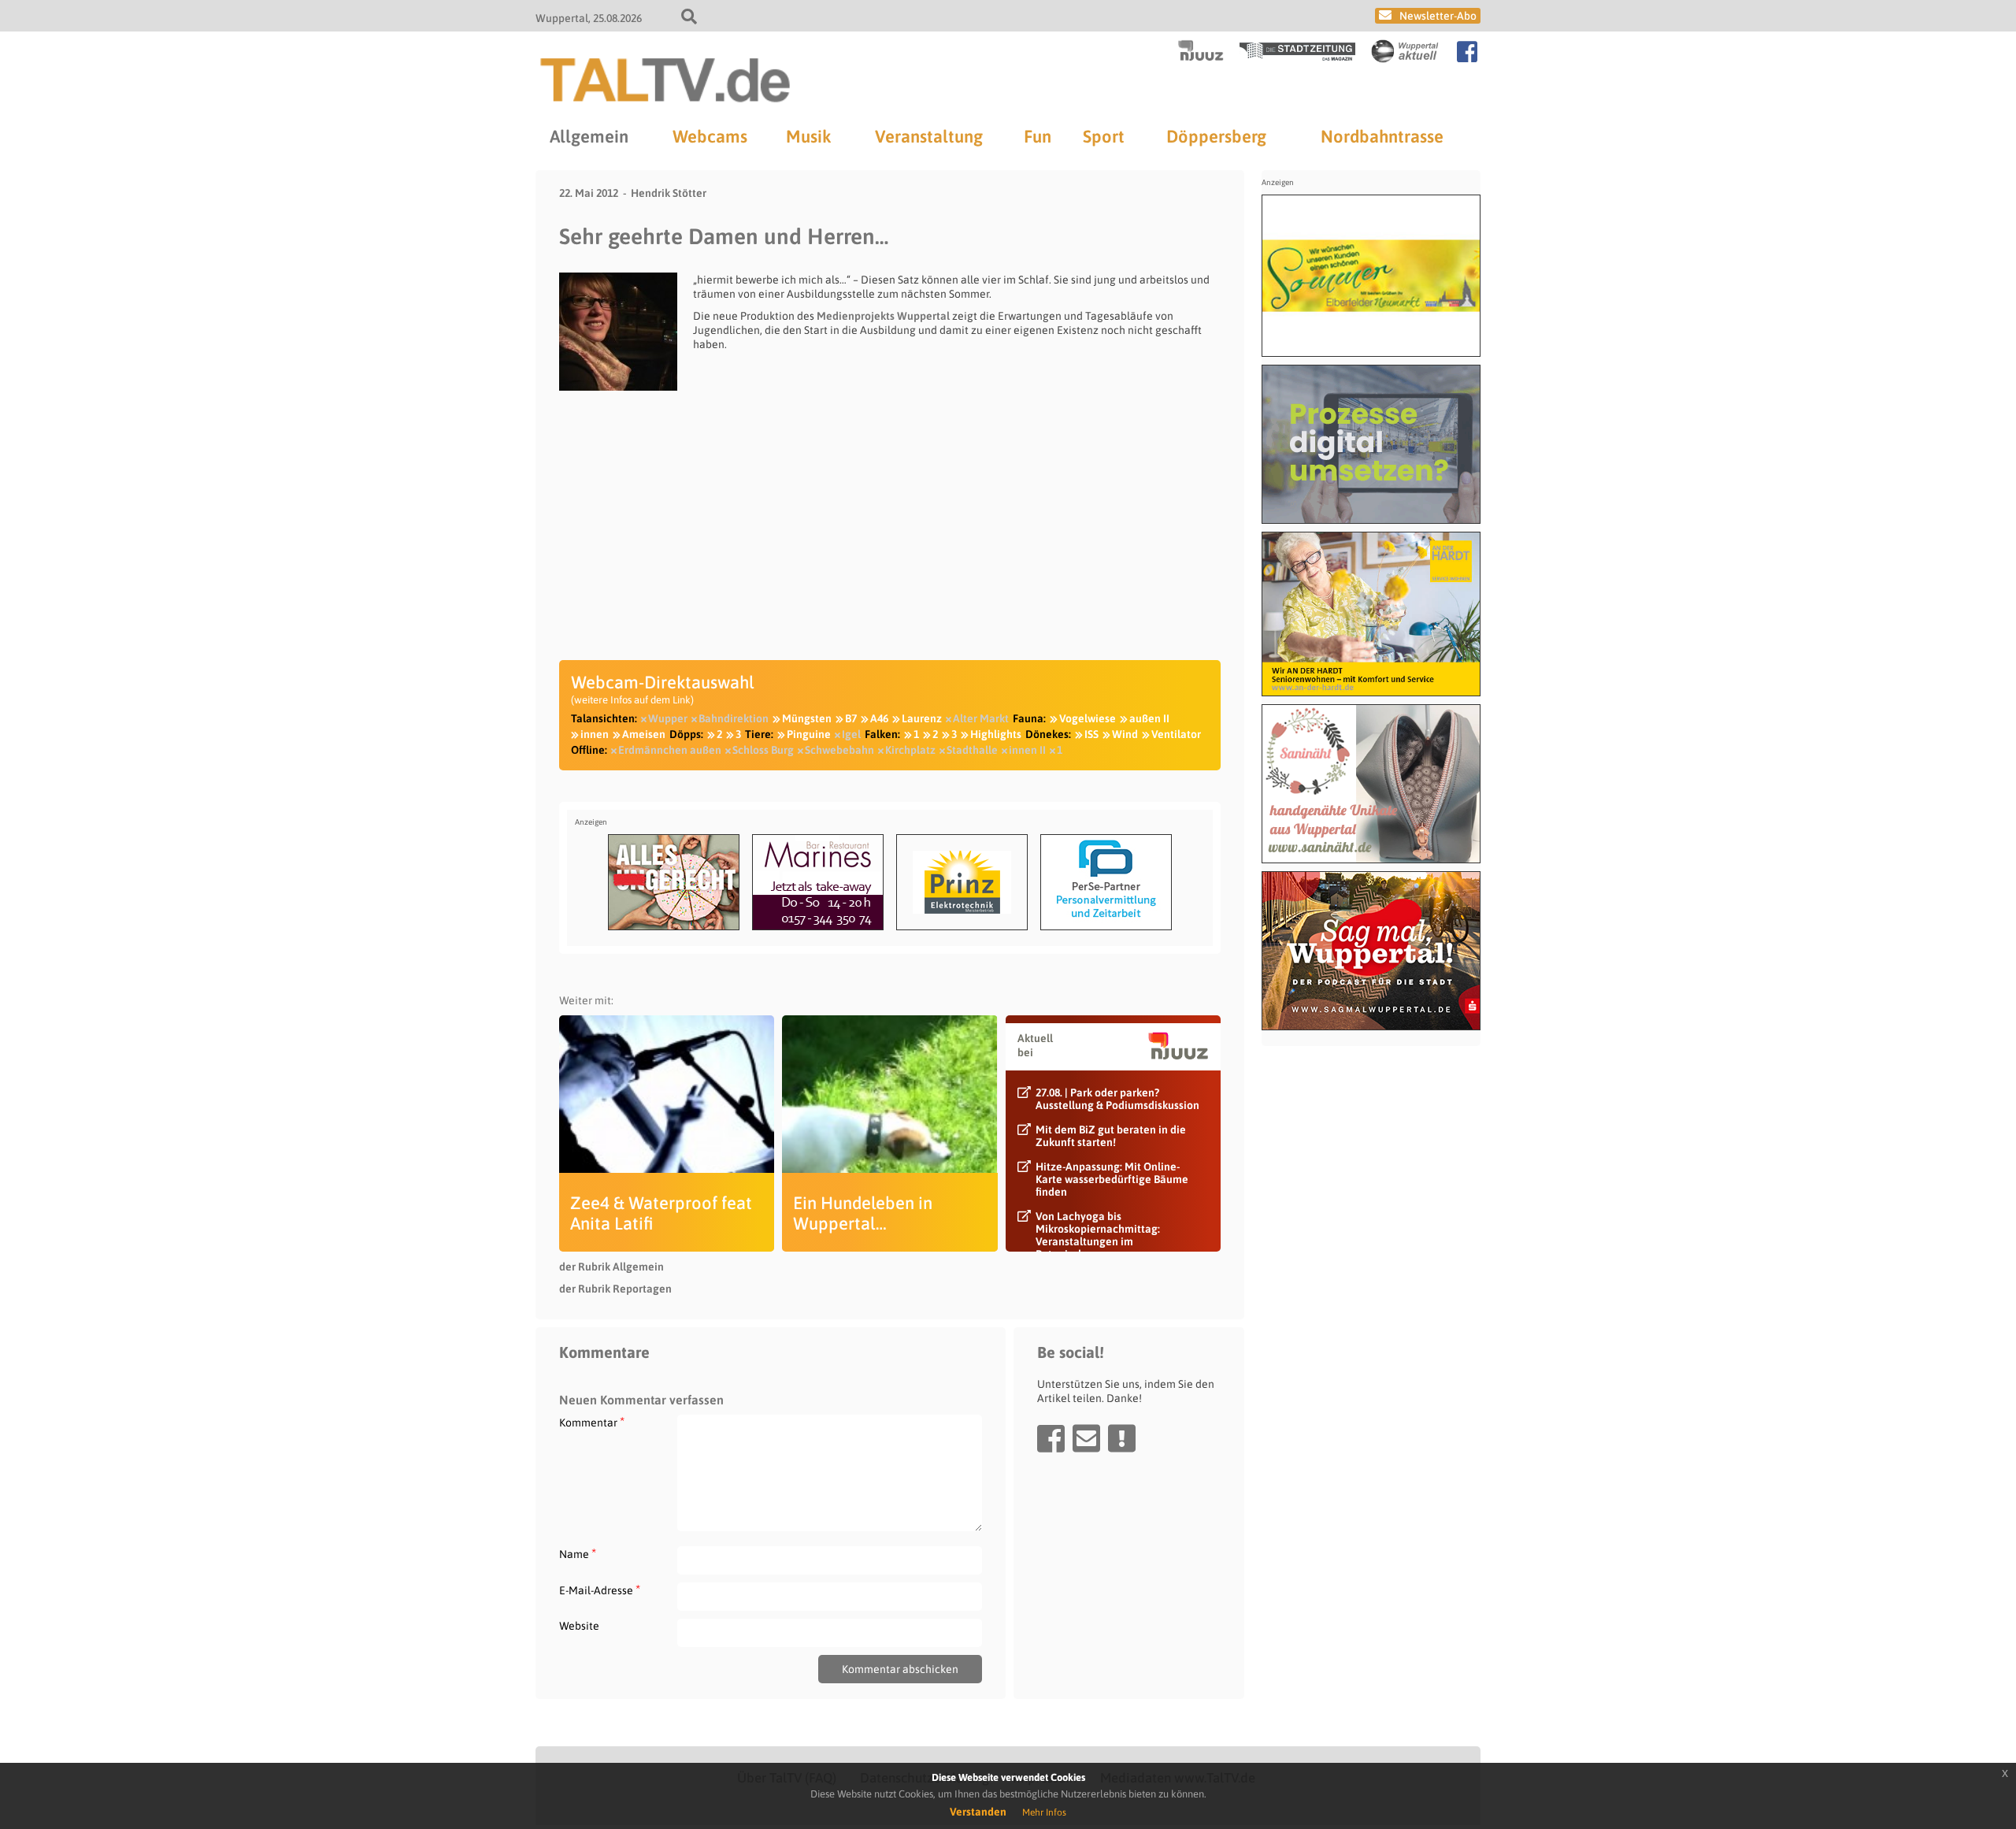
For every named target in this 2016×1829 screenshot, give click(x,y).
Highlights (996, 734)
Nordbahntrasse (1382, 136)
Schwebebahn (839, 750)
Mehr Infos (1044, 1812)
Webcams (710, 136)
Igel (851, 734)
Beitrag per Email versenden (1086, 1438)
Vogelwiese (1088, 718)
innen (595, 734)
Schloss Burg (763, 750)
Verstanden (978, 1812)
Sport (1104, 136)
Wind (1125, 734)
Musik (808, 136)
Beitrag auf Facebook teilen (1051, 1438)
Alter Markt (981, 718)
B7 (851, 718)
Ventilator (1176, 734)
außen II (1149, 718)
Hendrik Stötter (669, 193)
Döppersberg (1216, 136)
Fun (1038, 136)
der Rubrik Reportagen (615, 1289)
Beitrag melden (1122, 1438)
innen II (1027, 750)
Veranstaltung (929, 136)
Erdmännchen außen (670, 750)
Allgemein (589, 136)
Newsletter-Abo (1438, 16)
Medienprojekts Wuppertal (883, 316)
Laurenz (922, 718)
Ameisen (644, 734)
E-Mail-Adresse (600, 1590)
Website (579, 1626)
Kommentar (592, 1422)
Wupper (668, 718)
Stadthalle (972, 750)
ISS (1091, 734)
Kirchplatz (910, 750)
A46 (879, 718)
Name (578, 1554)
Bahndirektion (734, 718)
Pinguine (809, 734)
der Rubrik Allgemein (611, 1267)
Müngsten (807, 718)
